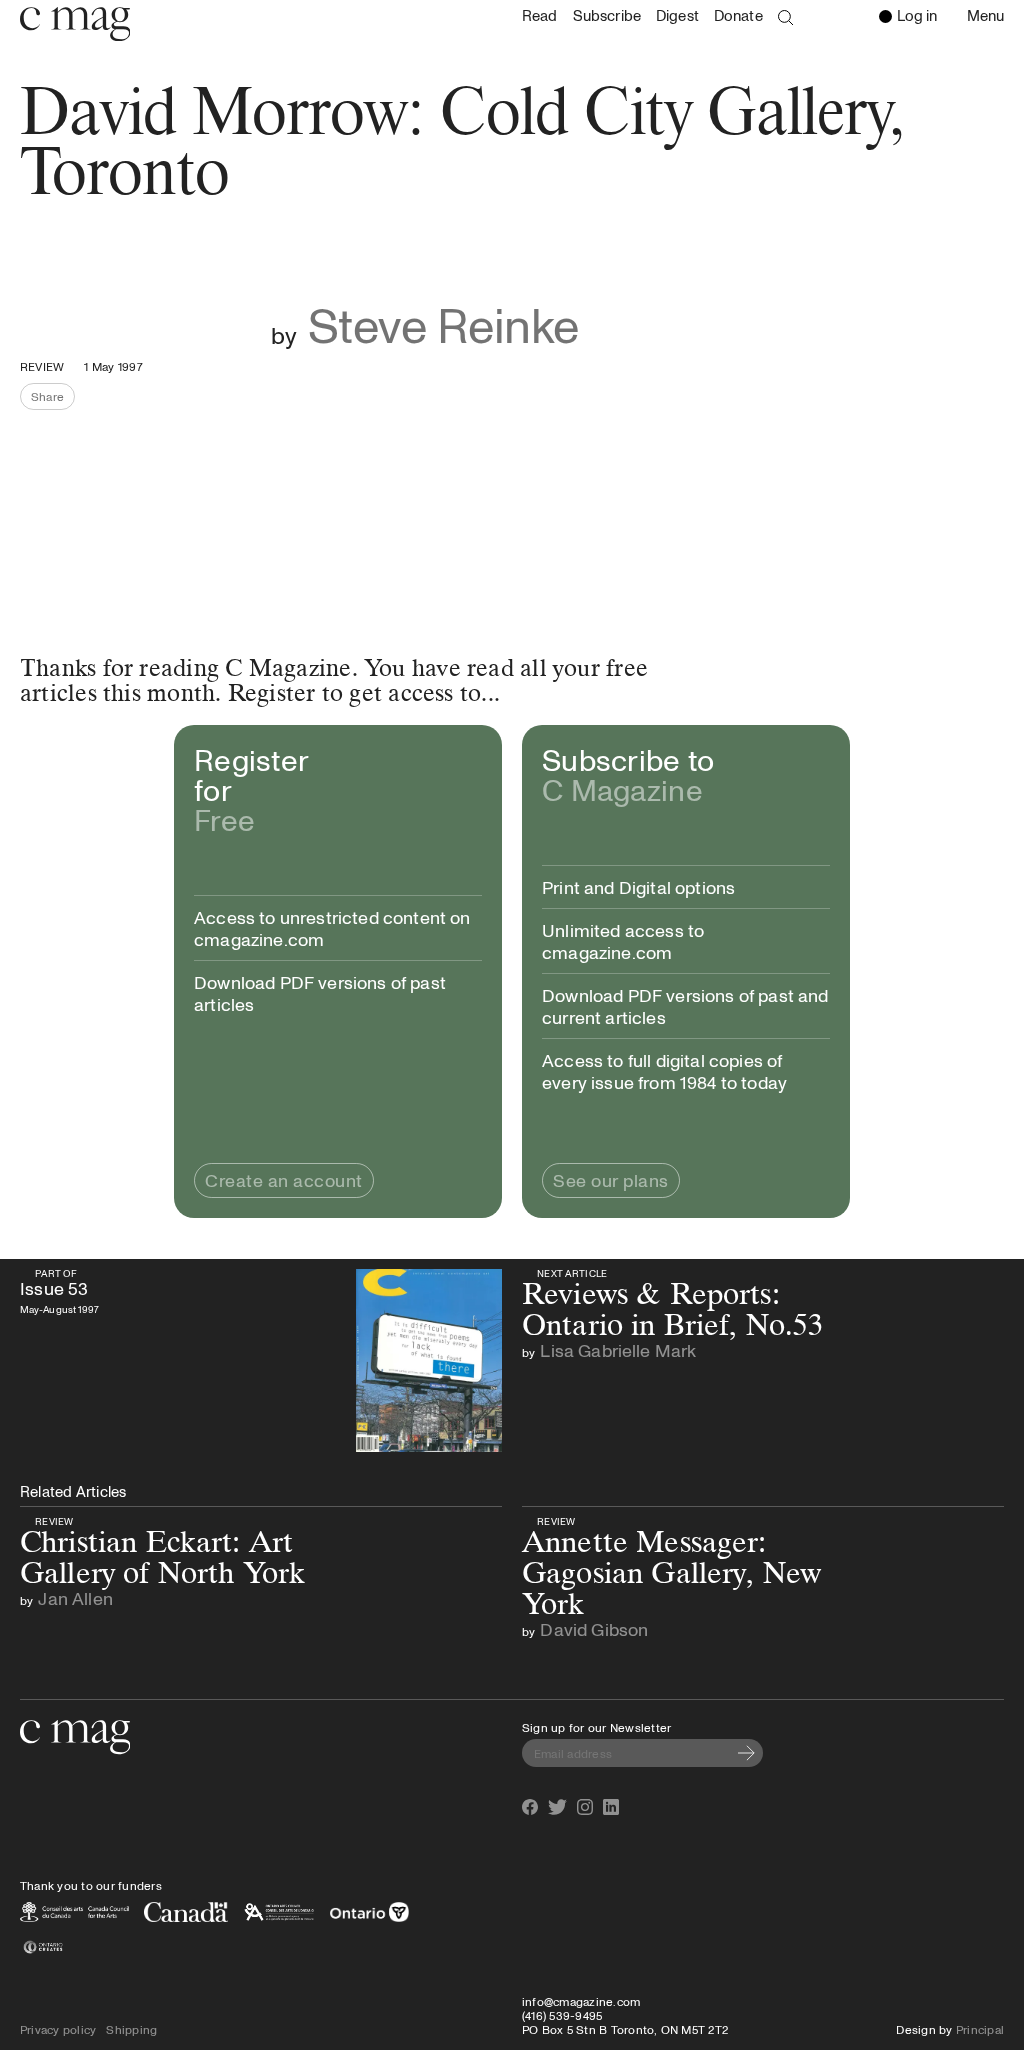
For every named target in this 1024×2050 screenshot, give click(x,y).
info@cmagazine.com (581, 2001)
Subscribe (607, 15)
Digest (677, 15)
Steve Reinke (443, 324)
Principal (980, 2029)
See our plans (611, 1180)
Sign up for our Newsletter (596, 1727)
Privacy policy (58, 2029)
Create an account (284, 1180)
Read (540, 15)
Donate (738, 15)
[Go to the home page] (75, 1737)
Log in (917, 15)
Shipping (131, 2029)
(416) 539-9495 (562, 2015)
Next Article (572, 1273)
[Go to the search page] (786, 18)
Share (53, 399)
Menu (990, 17)
